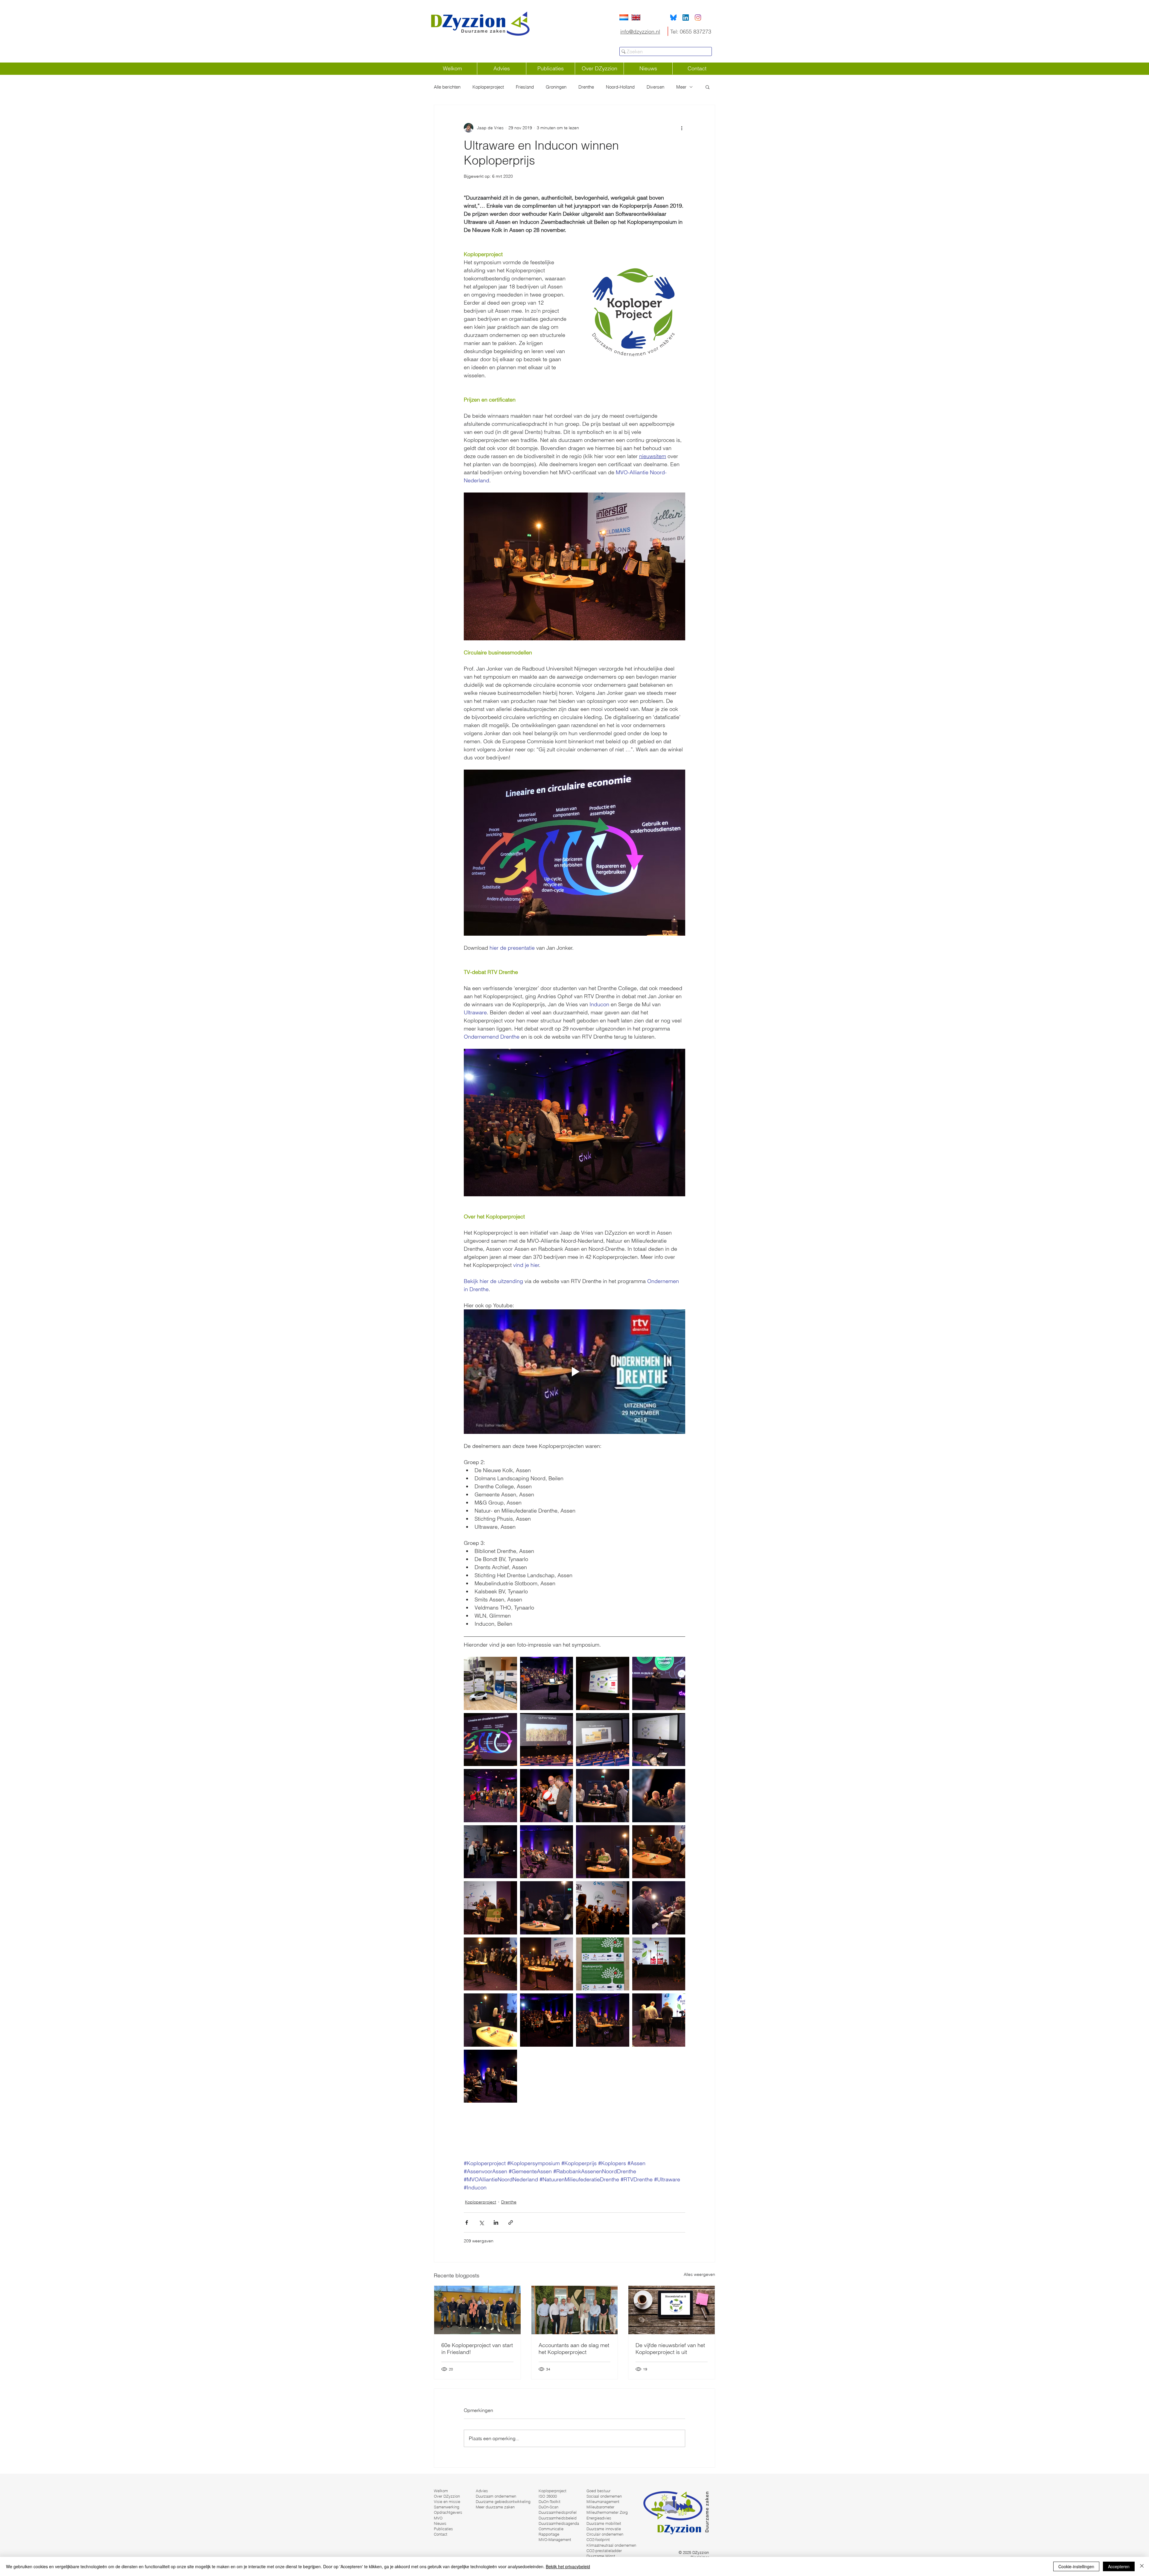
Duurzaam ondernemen (496, 2496)
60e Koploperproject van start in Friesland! (477, 2349)
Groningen (556, 87)
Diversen (655, 87)
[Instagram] (698, 18)
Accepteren (1119, 2566)
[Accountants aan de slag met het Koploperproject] (575, 2310)
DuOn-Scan (548, 2507)
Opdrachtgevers (448, 2512)
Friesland (525, 87)
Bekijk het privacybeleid (568, 2566)
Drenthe (586, 87)
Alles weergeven (699, 2274)
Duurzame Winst (601, 2556)
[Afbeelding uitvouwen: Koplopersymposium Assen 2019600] (659, 1740)
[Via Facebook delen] (467, 2222)
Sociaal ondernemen (604, 2496)
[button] (708, 87)
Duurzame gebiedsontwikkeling (503, 2501)
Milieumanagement (603, 2501)
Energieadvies (599, 2518)
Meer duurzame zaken (495, 2507)
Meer (681, 87)
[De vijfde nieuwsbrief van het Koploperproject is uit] (672, 2310)
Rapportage (549, 2534)
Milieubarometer (600, 2507)
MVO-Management (555, 2539)
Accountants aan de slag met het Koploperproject (574, 2349)
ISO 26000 (548, 2496)
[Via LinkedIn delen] (496, 2222)
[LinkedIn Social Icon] (686, 18)
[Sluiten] (1142, 2566)
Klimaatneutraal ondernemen (611, 2545)
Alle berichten (447, 87)
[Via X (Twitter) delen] (481, 2222)
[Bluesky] (673, 18)
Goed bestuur (598, 2491)
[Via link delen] (511, 2222)
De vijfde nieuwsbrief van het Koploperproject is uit (670, 2349)
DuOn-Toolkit (550, 2501)
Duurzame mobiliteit (604, 2523)
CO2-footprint (598, 2539)
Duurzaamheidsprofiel (558, 2512)
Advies (482, 2491)
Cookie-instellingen (1076, 2566)
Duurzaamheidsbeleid (558, 2518)
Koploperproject (488, 87)
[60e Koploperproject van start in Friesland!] (477, 2310)
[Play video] (574, 1372)
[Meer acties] (682, 128)
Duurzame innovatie (604, 2529)
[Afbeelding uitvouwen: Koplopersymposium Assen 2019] (490, 1683)
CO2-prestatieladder (604, 2551)
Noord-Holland (620, 87)
